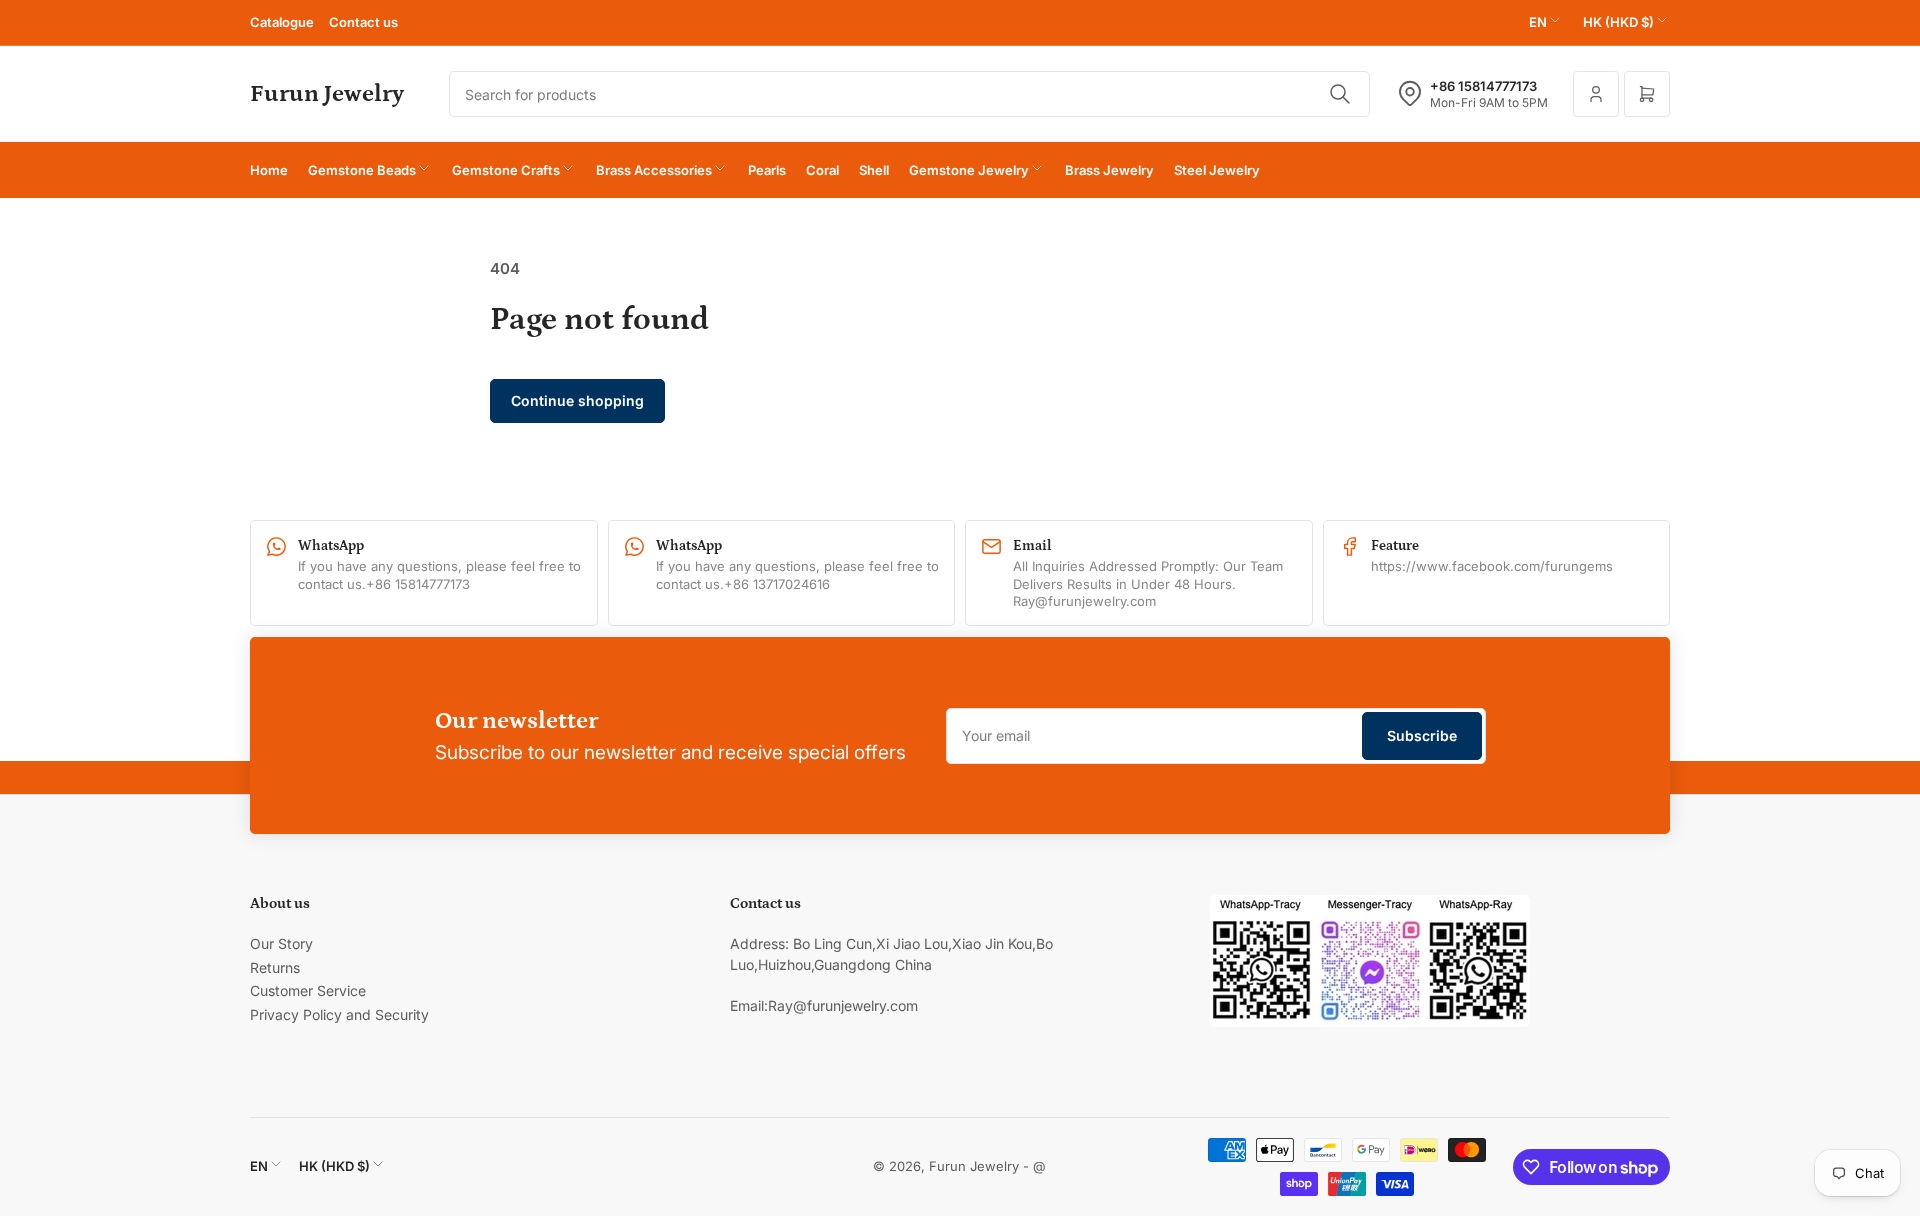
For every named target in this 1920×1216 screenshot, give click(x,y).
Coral (822, 170)
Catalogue (282, 22)
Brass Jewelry (1109, 170)
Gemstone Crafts (506, 170)
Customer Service (308, 990)
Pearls (767, 170)
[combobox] (909, 94)
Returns (275, 967)
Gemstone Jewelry (969, 170)
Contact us (363, 22)
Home (269, 170)
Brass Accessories (654, 170)
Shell (874, 170)
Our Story (281, 943)
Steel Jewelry (1217, 170)
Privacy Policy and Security (339, 1014)
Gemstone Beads (362, 170)
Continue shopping (577, 400)
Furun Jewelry (974, 1166)
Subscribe (1422, 735)
